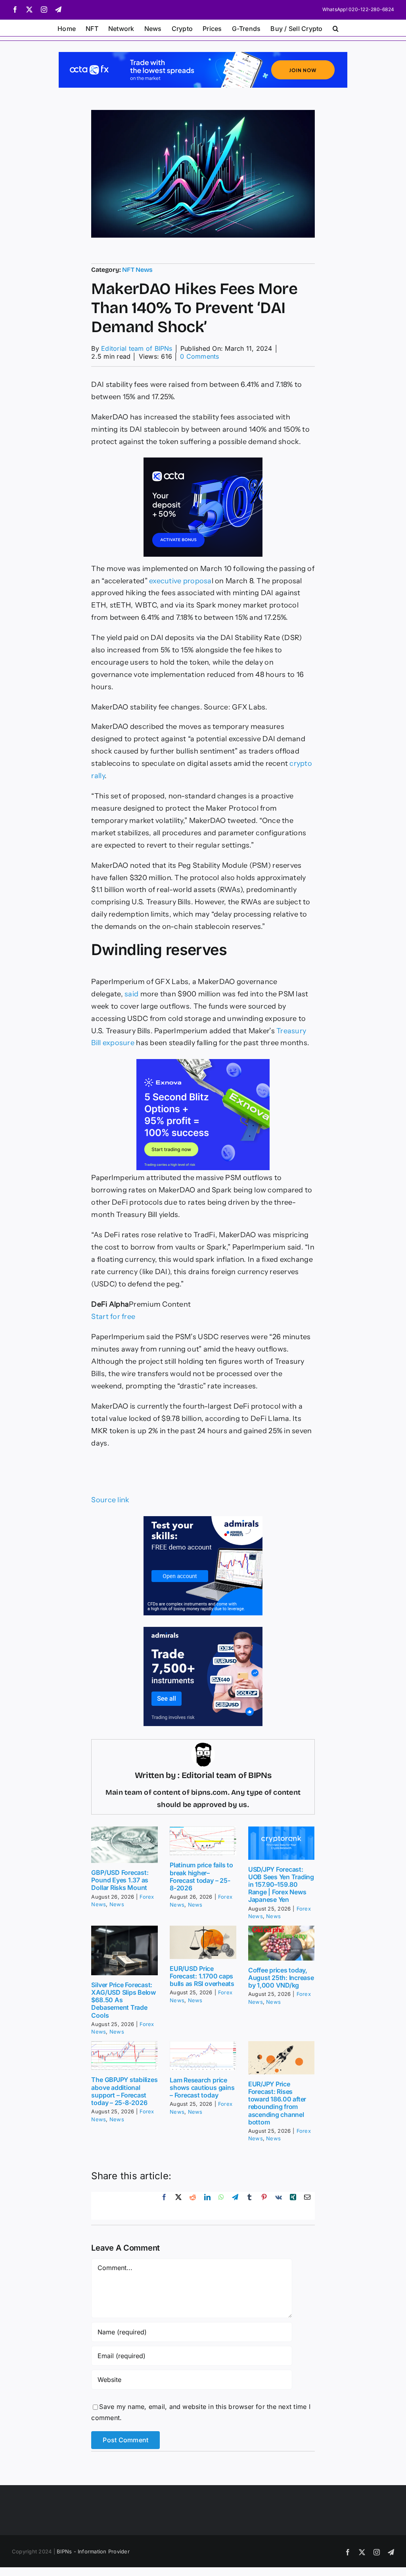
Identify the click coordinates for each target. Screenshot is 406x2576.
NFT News (137, 270)
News (117, 1904)
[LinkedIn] (207, 2206)
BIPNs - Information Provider (93, 2551)
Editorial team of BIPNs (137, 348)
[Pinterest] (264, 2206)
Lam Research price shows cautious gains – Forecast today (202, 2088)
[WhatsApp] (221, 2206)
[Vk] (279, 2206)
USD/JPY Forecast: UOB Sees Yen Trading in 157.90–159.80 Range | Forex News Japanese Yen (281, 1885)
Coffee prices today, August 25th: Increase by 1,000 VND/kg (281, 1978)
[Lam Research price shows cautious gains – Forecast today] (203, 2056)
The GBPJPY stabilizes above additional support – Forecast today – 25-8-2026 (124, 2091)
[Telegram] (235, 2206)
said (131, 994)
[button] (336, 28)
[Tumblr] (249, 2206)
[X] (178, 2206)
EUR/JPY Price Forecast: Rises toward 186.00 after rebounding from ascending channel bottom (277, 2103)
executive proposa (180, 581)
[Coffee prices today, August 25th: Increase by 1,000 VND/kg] (282, 1943)
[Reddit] (193, 2206)
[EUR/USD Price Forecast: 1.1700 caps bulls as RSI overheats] (203, 1942)
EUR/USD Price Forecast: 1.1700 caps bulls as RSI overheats (202, 1976)
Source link (110, 1500)
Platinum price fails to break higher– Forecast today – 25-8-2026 (201, 1876)
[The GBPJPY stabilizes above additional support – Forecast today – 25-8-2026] (124, 2056)
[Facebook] (164, 2206)
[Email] (307, 2206)
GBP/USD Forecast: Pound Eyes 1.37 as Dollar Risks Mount (120, 1880)
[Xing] (293, 2206)
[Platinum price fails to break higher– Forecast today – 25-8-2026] (203, 1841)
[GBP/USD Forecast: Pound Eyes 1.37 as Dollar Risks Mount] (124, 1845)
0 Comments (199, 356)
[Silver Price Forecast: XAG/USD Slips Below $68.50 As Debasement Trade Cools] (124, 1950)
